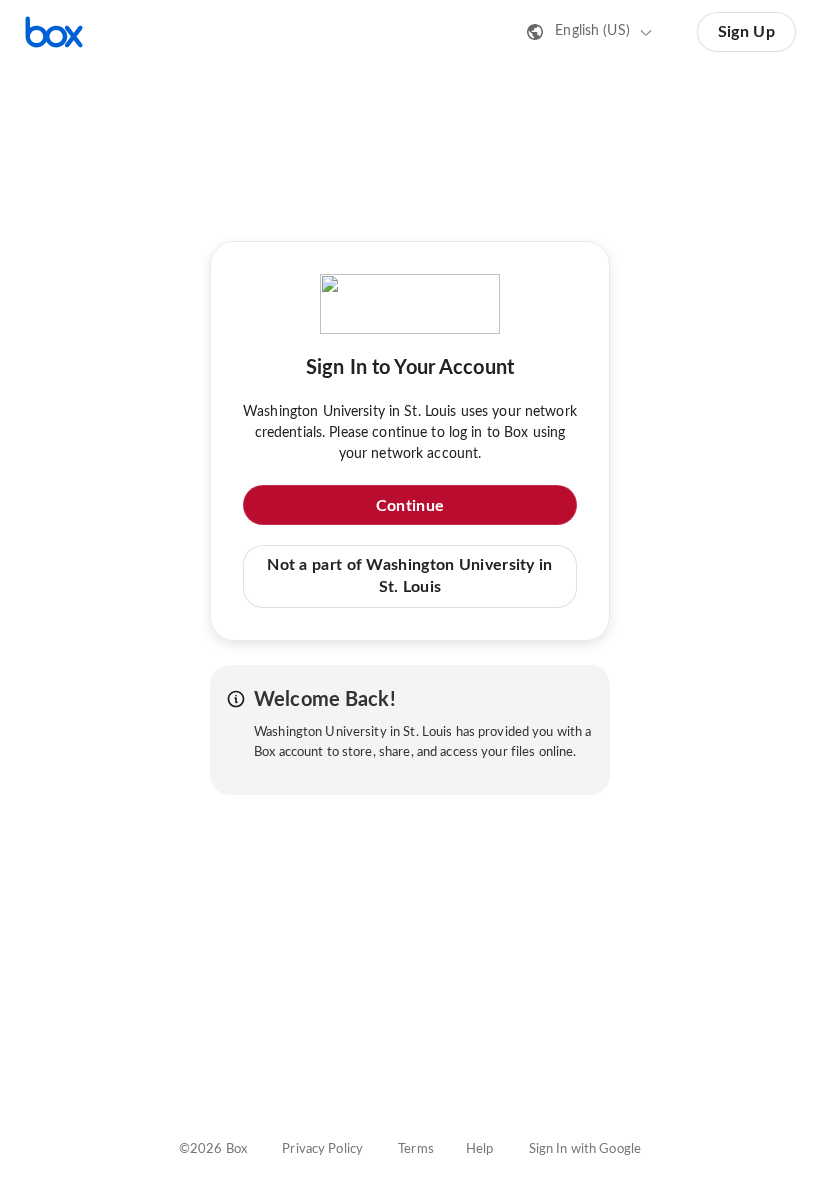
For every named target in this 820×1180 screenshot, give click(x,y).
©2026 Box (213, 1149)
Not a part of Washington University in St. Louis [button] (409, 576)
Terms (416, 1149)
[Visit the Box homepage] (54, 32)
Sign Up (746, 32)
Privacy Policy (322, 1149)
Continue (410, 506)
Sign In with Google (585, 1149)
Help (480, 1149)
